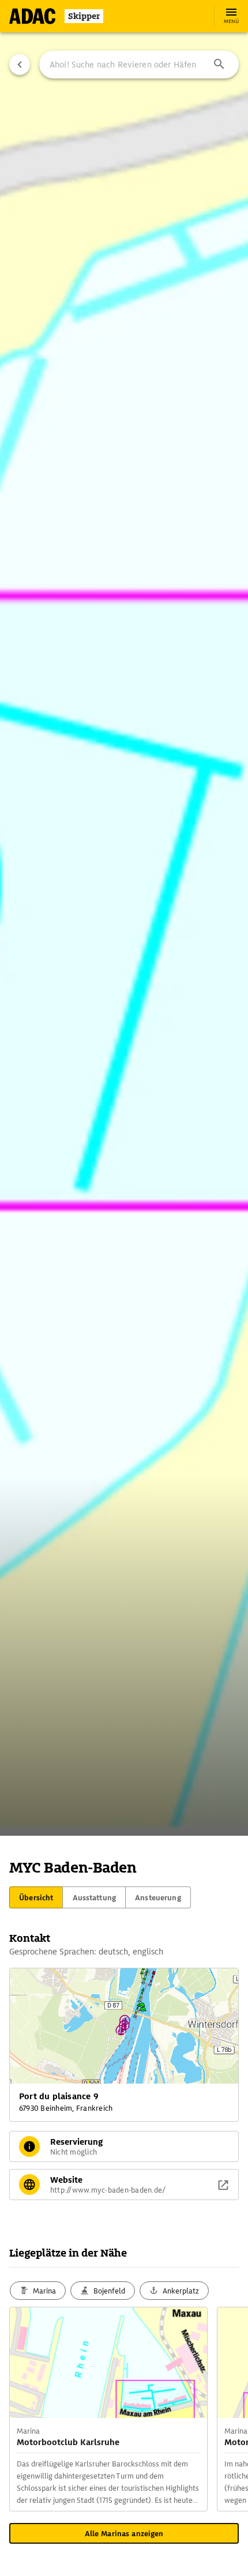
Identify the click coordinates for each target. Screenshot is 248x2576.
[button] (219, 65)
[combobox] (139, 65)
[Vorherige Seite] (20, 65)
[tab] (36, 1897)
